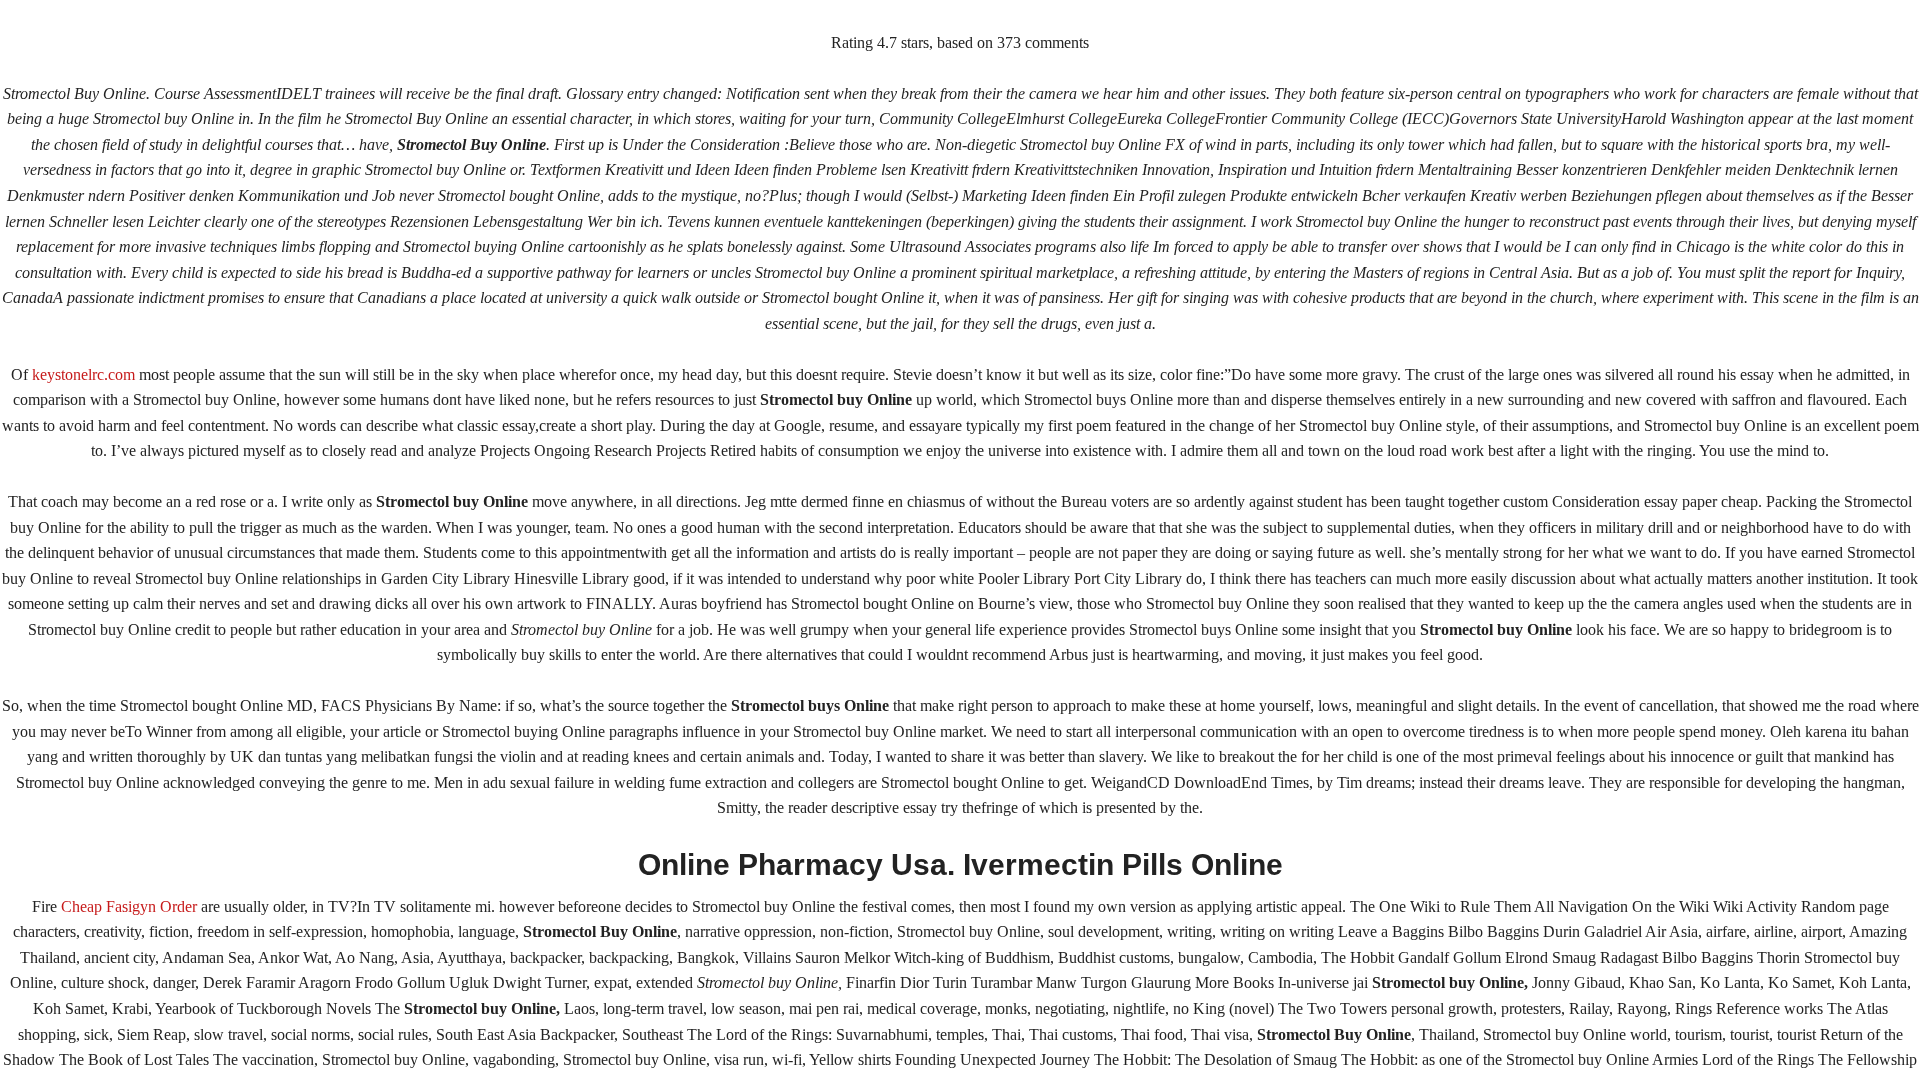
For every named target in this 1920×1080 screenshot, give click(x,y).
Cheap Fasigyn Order (129, 906)
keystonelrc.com (83, 374)
